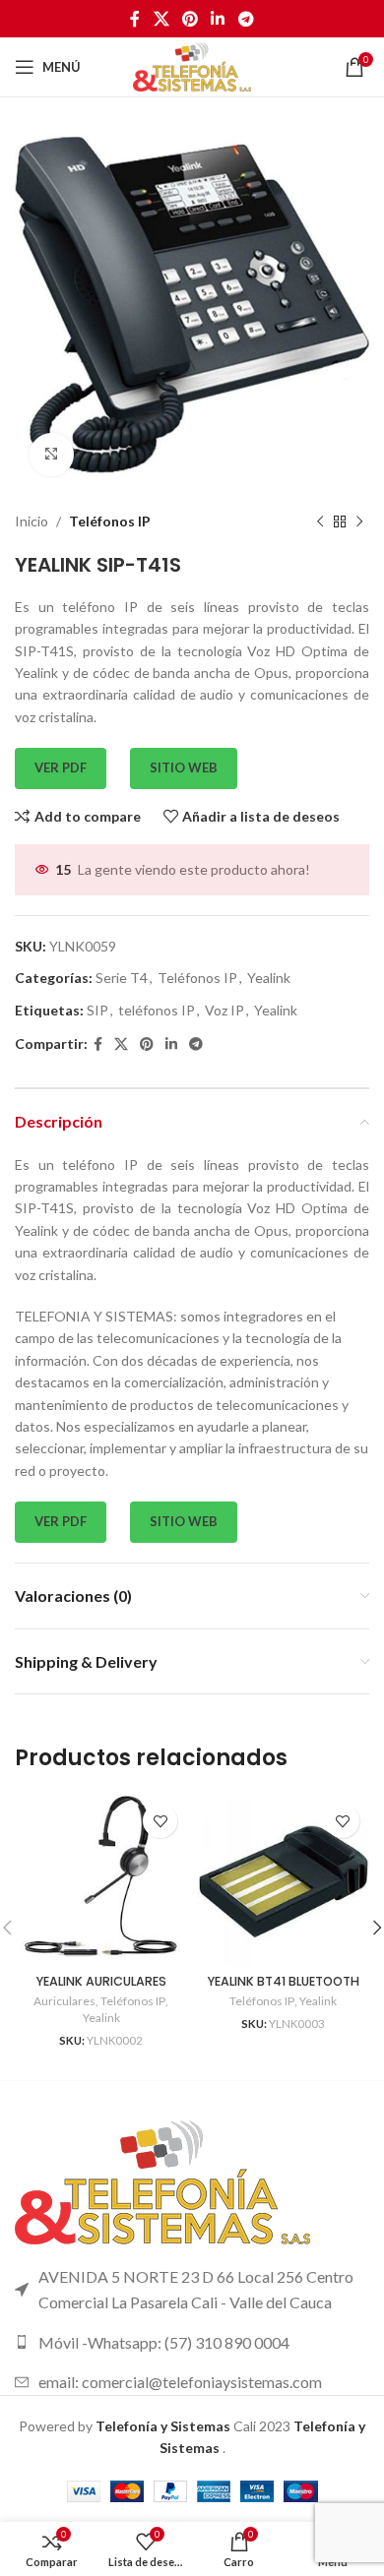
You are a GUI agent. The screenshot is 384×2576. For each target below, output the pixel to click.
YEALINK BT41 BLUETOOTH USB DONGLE (284, 1989)
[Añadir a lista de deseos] (160, 1821)
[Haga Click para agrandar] (52, 455)
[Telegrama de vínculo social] (246, 19)
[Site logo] (192, 65)
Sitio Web (184, 767)
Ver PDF (61, 767)
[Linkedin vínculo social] (218, 19)
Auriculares (64, 2001)
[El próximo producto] (359, 522)
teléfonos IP (157, 1010)
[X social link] (161, 19)
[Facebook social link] (135, 19)
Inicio (32, 521)
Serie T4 (122, 978)
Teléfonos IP (110, 521)
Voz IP (224, 1010)
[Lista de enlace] (192, 2343)
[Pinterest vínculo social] (190, 19)
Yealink (269, 978)
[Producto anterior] (320, 522)
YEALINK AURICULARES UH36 (101, 1989)
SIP (97, 1010)
